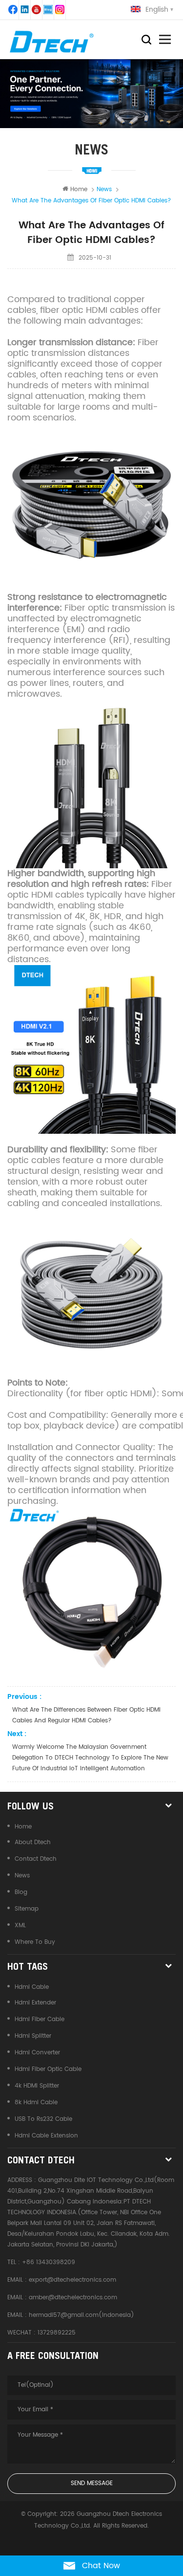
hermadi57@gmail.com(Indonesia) (81, 2315)
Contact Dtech (36, 1859)
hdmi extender (35, 2003)
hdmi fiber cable (40, 2019)
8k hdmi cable (36, 2103)
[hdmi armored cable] (91, 1293)
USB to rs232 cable (43, 2119)
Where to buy (35, 1942)
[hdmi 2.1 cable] (91, 1049)
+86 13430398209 (49, 2262)
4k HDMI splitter (37, 2086)
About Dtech (33, 1842)
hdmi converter (37, 2053)
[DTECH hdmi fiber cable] (91, 507)
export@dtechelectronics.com (72, 2280)
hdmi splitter (33, 2036)
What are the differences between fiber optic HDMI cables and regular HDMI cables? (86, 1715)
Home (79, 189)
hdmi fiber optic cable (48, 2069)
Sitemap (27, 1909)
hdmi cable (32, 1987)
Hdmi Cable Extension (46, 2136)
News (22, 1876)
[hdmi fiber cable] (91, 784)
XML (20, 1926)
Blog (21, 1892)
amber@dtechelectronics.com (73, 2298)
